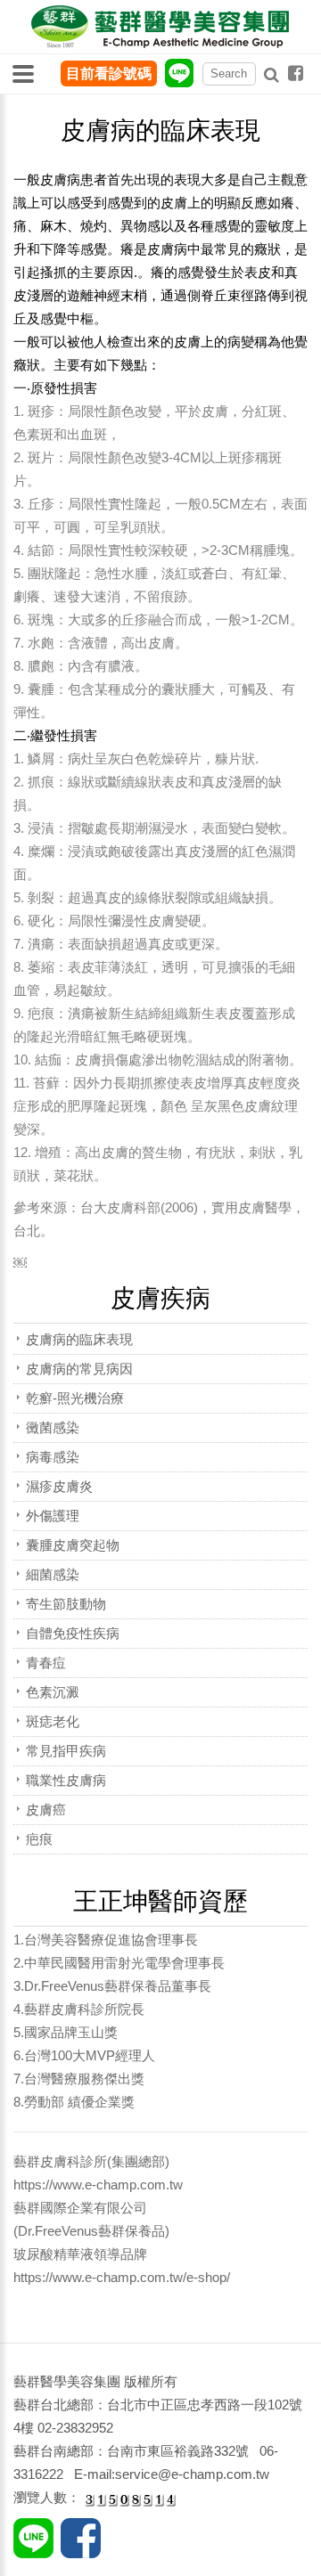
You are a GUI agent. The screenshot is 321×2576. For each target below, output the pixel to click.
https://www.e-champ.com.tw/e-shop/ (122, 2277)
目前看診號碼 (109, 73)
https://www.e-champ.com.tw (98, 2185)
